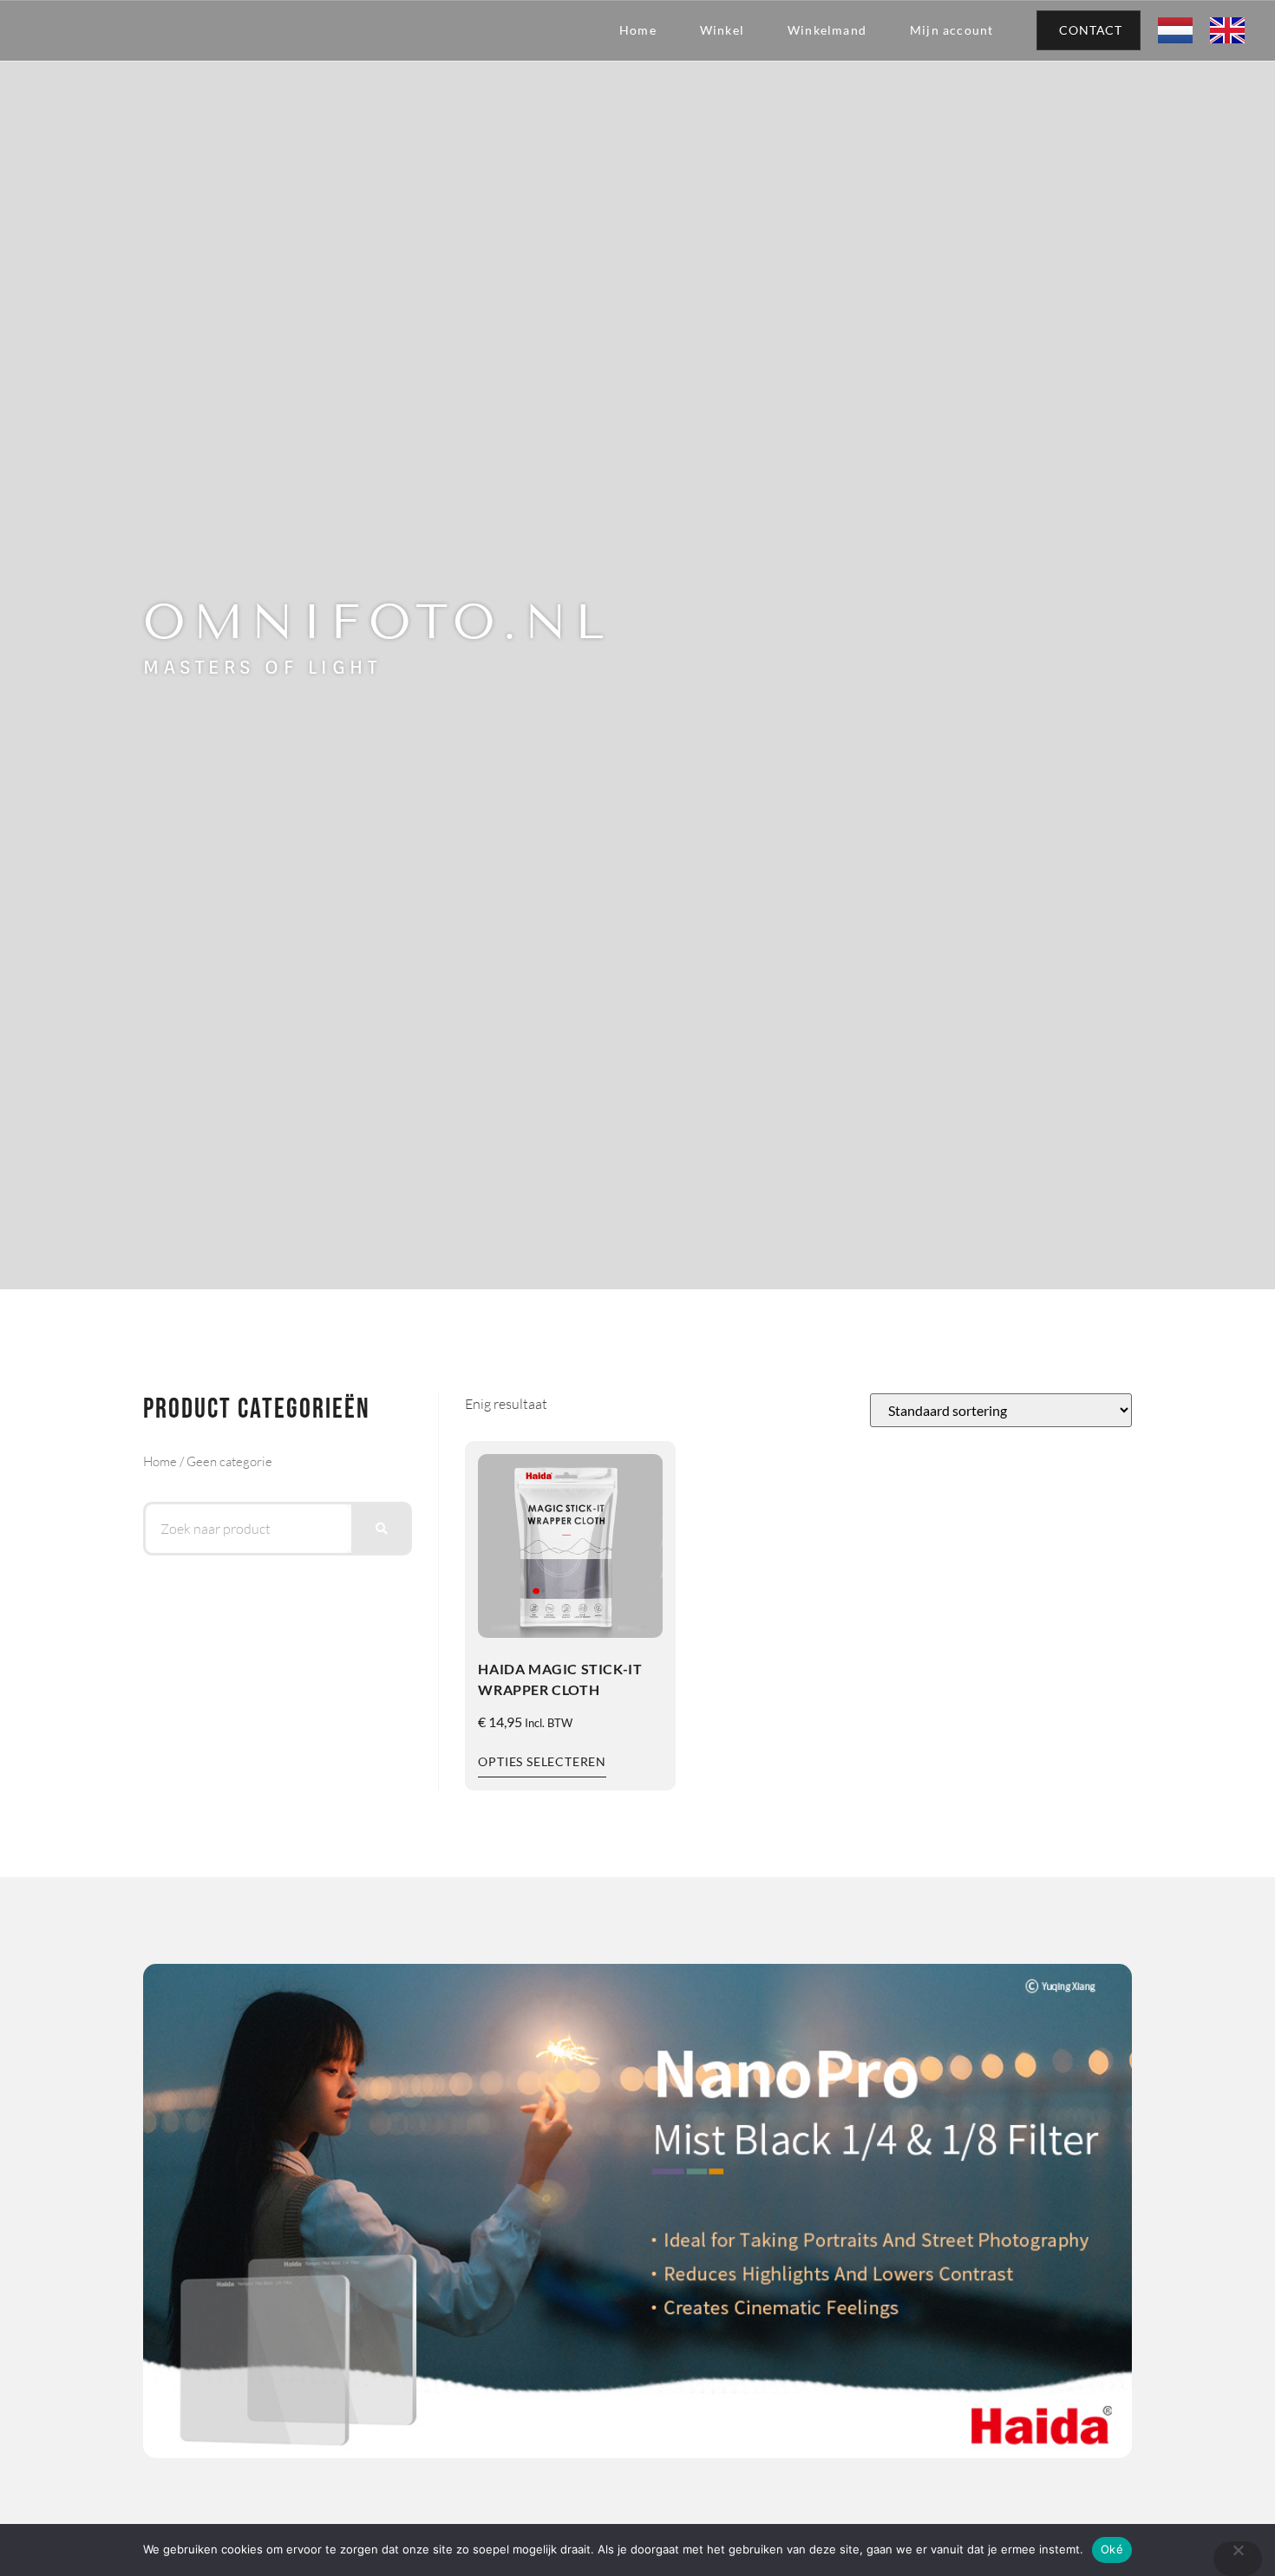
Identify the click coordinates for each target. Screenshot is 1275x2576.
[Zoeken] (380, 1529)
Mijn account (951, 30)
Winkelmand (827, 30)
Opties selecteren (542, 1761)
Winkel (722, 30)
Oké (1112, 2549)
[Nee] (1238, 2559)
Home (638, 30)
